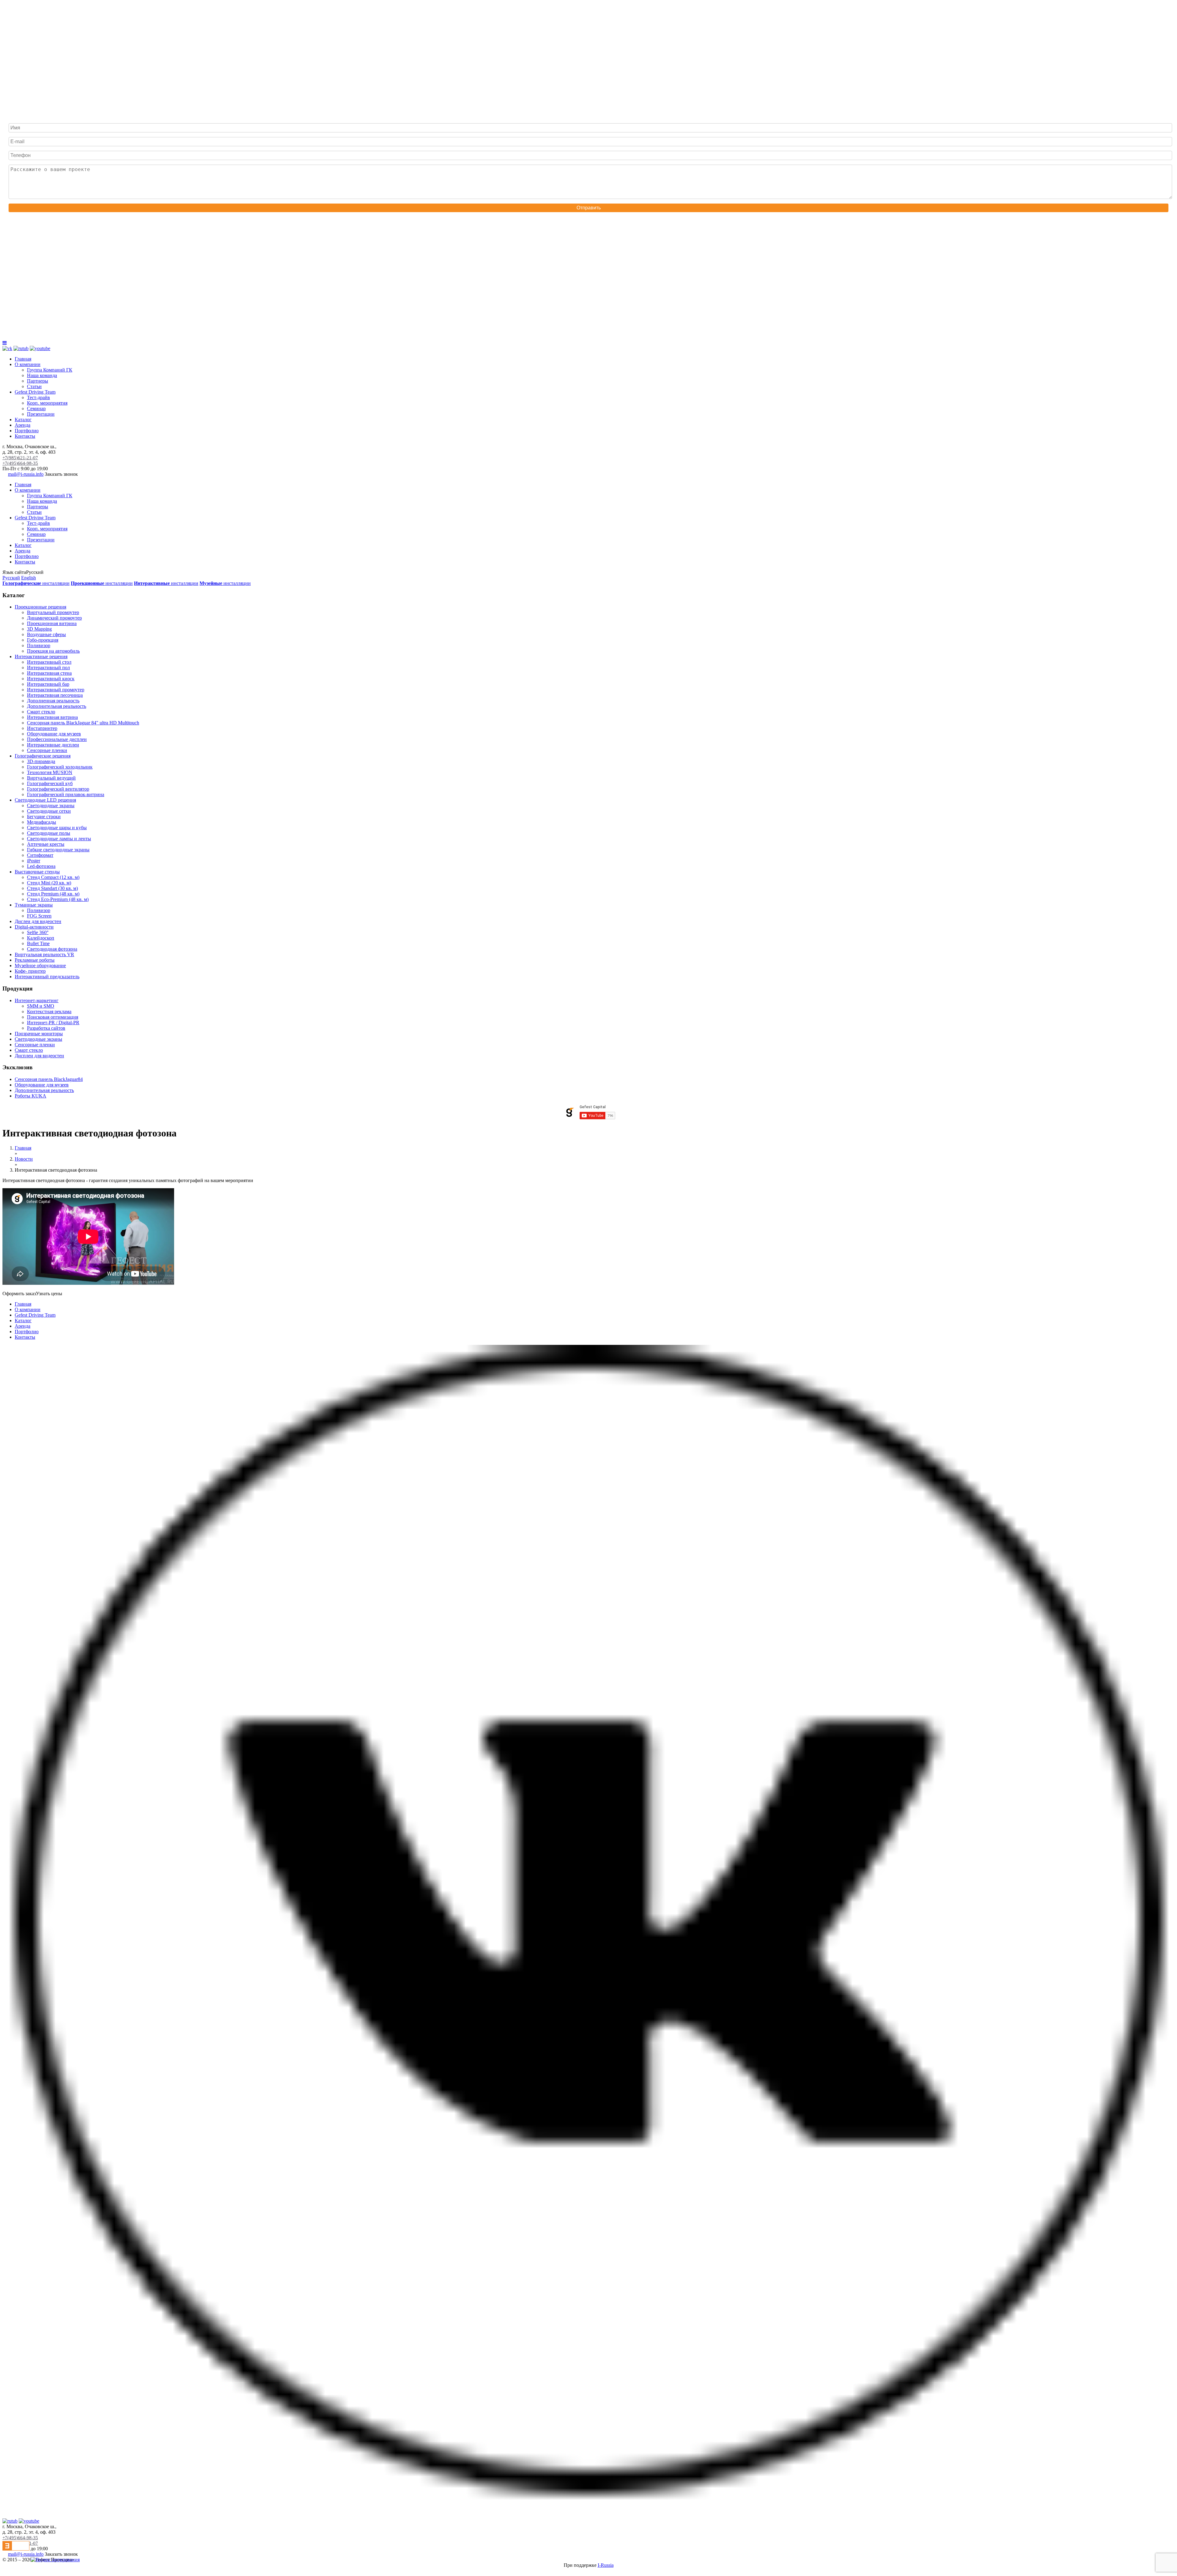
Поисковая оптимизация (53, 1017)
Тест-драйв (38, 397)
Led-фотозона (41, 866)
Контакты (25, 436)
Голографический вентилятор (58, 789)
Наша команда (42, 375)
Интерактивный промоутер (56, 690)
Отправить (589, 208)
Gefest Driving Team (35, 392)
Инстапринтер (42, 728)
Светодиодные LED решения (45, 800)
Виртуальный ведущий (51, 778)
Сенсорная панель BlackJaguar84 (49, 1079)
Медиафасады (42, 822)
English (29, 578)
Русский (11, 578)
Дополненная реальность (53, 701)
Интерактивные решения (41, 656)
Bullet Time (38, 943)
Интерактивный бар (48, 684)
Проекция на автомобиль (53, 651)
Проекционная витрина (52, 623)
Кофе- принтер (30, 971)
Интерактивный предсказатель (47, 977)
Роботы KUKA (30, 1096)
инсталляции (36, 583)
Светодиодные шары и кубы (57, 828)
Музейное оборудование (40, 966)
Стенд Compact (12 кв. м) (53, 877)
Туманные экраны (34, 905)
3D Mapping (39, 629)
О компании (28, 364)
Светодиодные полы (49, 833)
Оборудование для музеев (54, 734)
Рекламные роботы (35, 960)
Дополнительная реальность (57, 706)
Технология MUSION (50, 772)
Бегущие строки (44, 817)
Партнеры (38, 381)
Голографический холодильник (60, 767)
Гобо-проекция (43, 640)
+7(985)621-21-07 (20, 458)
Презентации (41, 414)
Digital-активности (34, 927)
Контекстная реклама (49, 1011)
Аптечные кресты (46, 844)
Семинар (36, 408)
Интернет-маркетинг (37, 1000)
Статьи (34, 386)
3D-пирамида (41, 761)
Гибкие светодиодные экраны (58, 850)
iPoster (34, 861)
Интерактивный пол (48, 668)
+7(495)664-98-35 (20, 463)
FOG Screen (39, 916)
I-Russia (606, 2565)
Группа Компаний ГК (50, 370)
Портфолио (27, 431)
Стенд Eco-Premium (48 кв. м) (58, 899)
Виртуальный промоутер (53, 612)
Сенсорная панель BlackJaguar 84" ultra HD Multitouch (83, 723)
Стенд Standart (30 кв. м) (52, 888)
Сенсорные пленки (47, 750)
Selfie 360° (38, 932)
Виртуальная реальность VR (44, 954)
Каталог (23, 420)
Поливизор (39, 645)
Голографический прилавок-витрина (66, 794)
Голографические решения (43, 756)
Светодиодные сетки (49, 811)
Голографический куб (50, 783)
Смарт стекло (41, 712)
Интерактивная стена (49, 673)
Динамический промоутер (54, 618)
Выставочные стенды (37, 872)
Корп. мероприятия (47, 403)
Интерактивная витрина (52, 717)
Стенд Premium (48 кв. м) (53, 894)
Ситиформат (40, 855)
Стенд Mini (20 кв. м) (49, 883)
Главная (23, 359)
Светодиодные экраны (51, 805)
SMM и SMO (41, 1006)
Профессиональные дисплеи (57, 739)
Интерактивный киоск (51, 679)
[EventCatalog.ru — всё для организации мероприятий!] (16, 2549)
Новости (24, 1159)
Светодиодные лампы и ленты (59, 839)
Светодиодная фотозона (52, 949)
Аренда (23, 425)
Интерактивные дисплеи (53, 745)
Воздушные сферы (46, 634)
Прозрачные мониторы (39, 1034)
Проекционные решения (40, 607)
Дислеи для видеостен (38, 921)
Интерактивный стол (49, 662)
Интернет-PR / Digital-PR (53, 1023)
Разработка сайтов (46, 1028)
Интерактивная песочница (55, 695)
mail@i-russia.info (26, 474)
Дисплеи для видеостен (39, 1056)
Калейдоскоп (41, 938)
